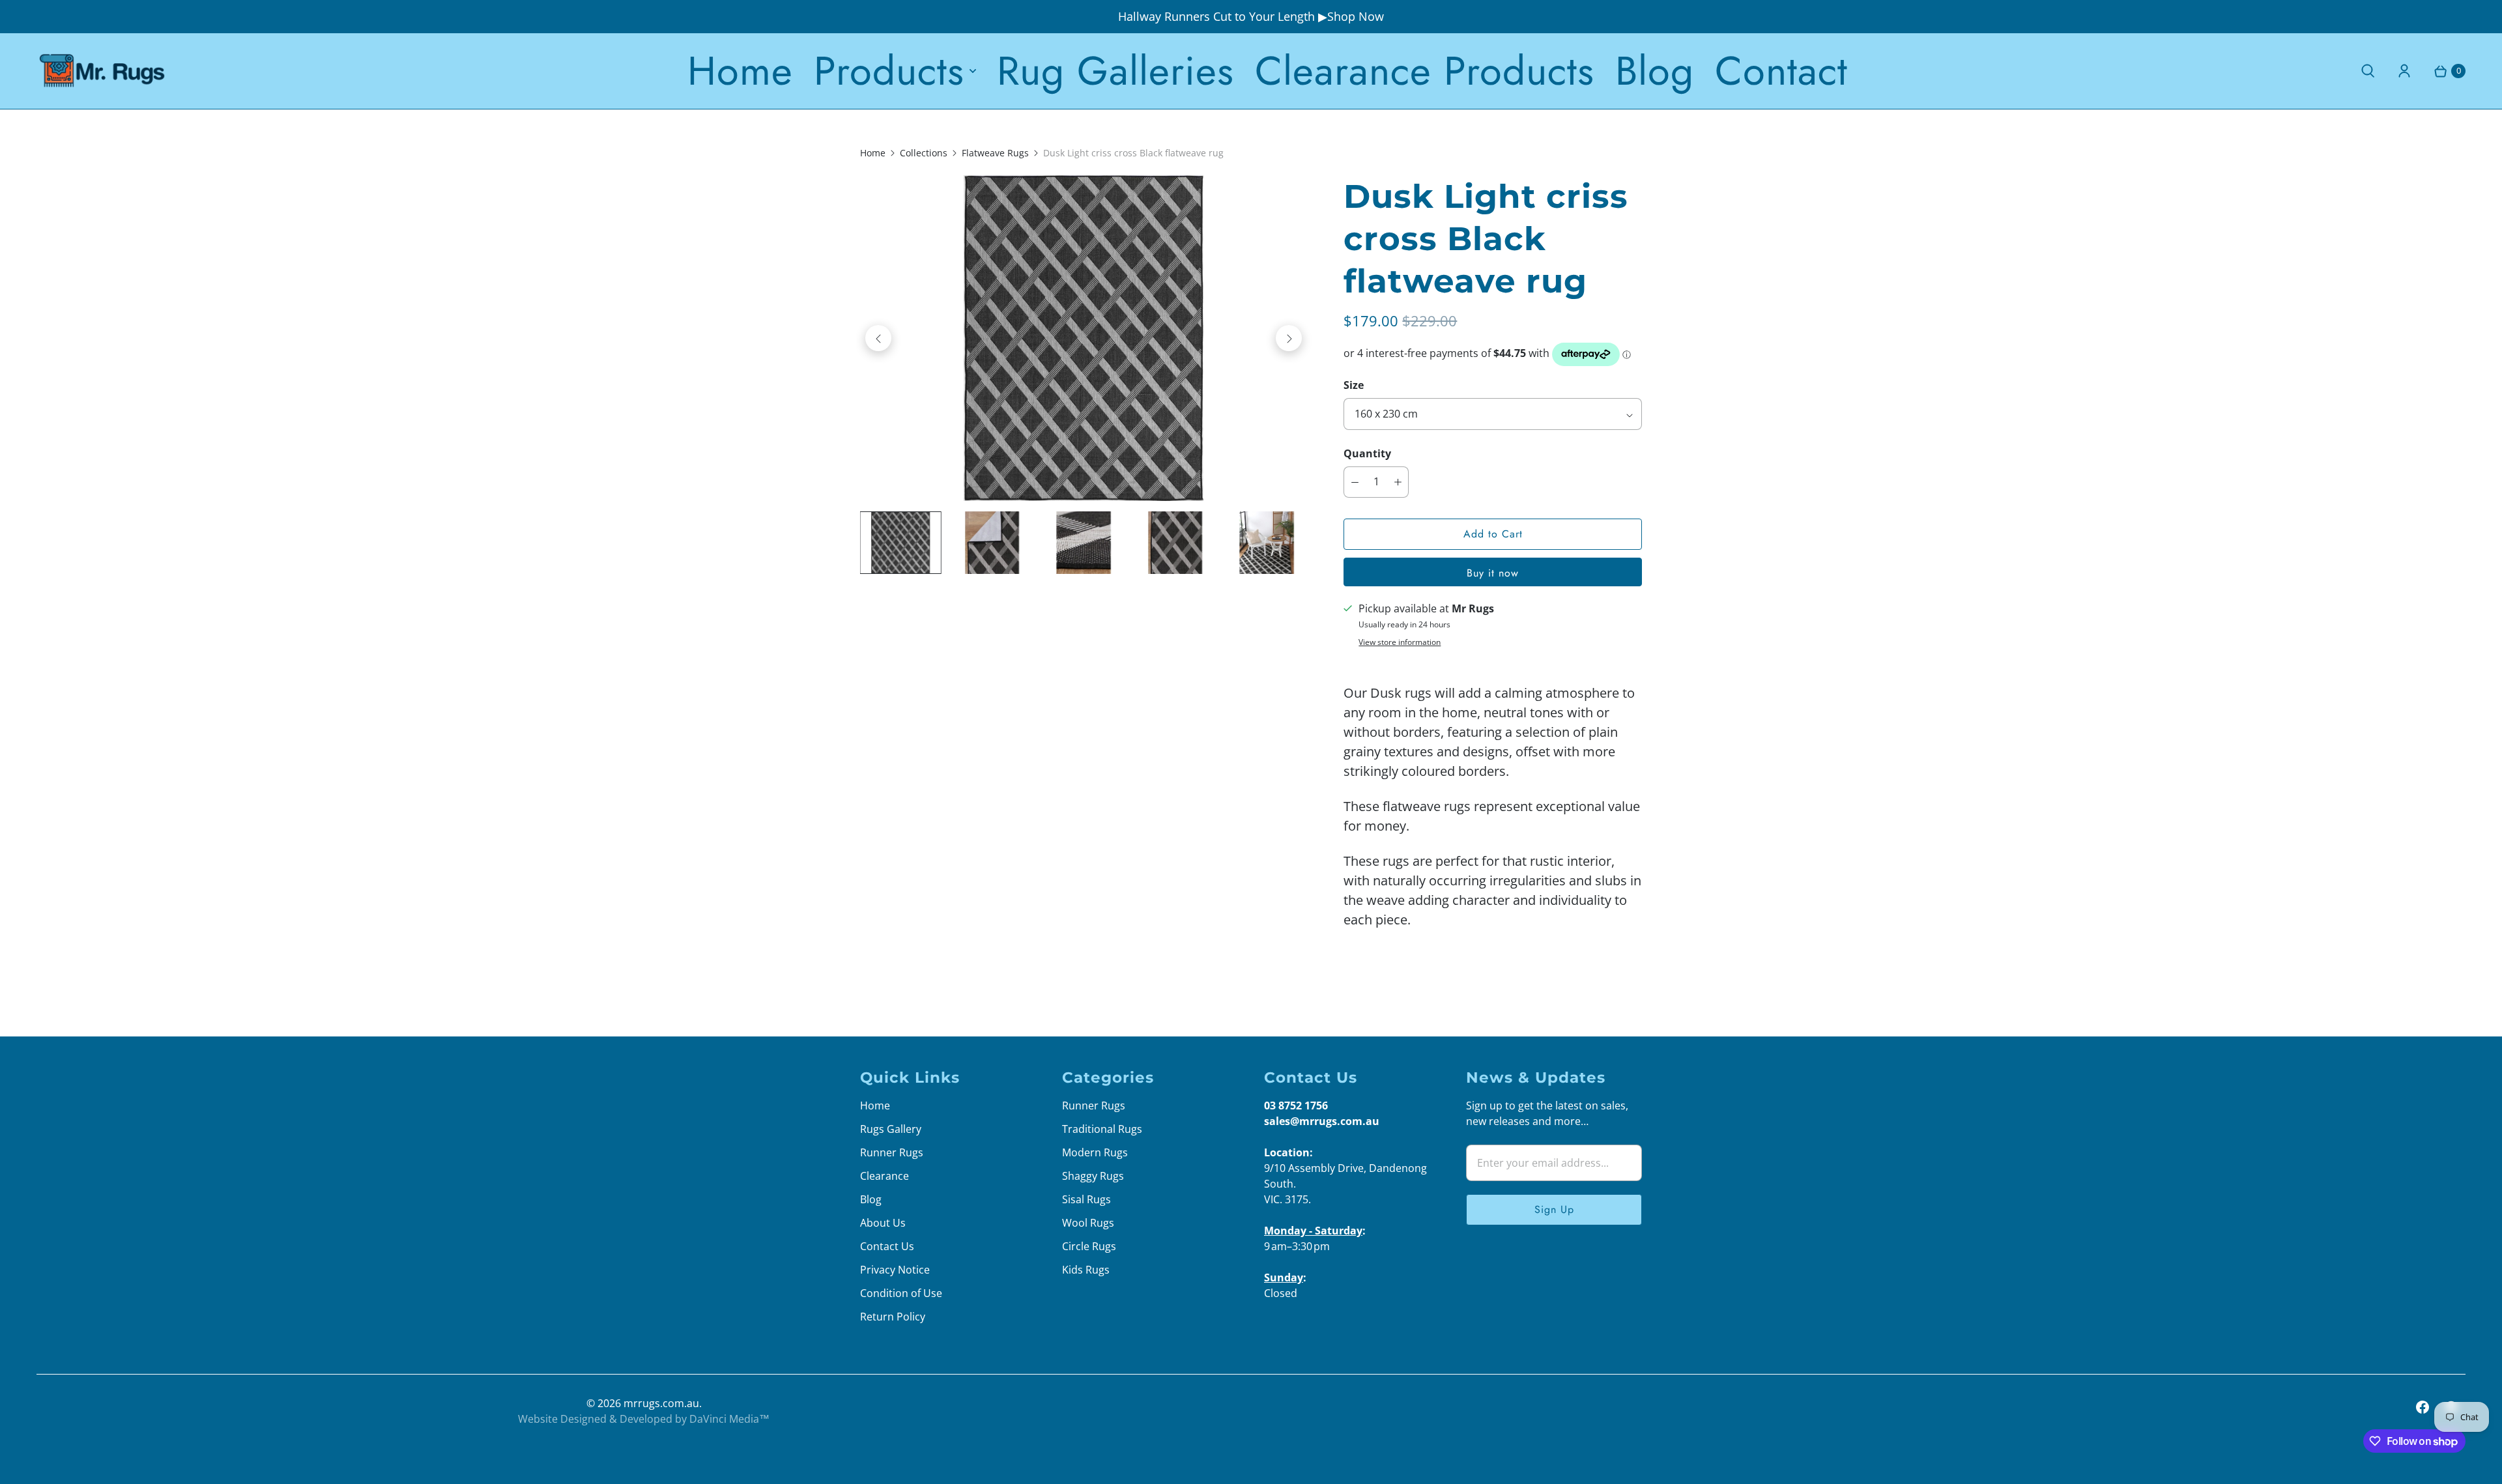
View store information (1400, 642)
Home (740, 71)
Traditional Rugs (1102, 1129)
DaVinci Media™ (729, 1419)
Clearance (884, 1176)
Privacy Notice (895, 1270)
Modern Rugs (1095, 1152)
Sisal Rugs (1086, 1199)
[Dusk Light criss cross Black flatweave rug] (1084, 338)
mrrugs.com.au (661, 1403)
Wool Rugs (1088, 1223)
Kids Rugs (1086, 1270)
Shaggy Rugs (1093, 1176)
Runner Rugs (892, 1152)
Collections (924, 153)
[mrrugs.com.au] (102, 71)
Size (1354, 385)
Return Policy (893, 1317)
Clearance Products (1425, 71)
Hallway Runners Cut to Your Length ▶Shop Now (1251, 16)
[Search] (2368, 71)
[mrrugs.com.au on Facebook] (2423, 1407)
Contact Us (887, 1246)
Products (889, 71)
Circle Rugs (1089, 1246)
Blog (1655, 71)
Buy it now (1493, 573)
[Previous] (878, 338)
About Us (883, 1223)
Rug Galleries (1115, 71)
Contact (1781, 71)
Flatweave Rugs (995, 153)
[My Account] (2404, 71)
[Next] (1289, 338)
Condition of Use (901, 1293)
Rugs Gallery (891, 1129)
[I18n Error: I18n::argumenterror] (900, 543)
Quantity (1367, 453)
